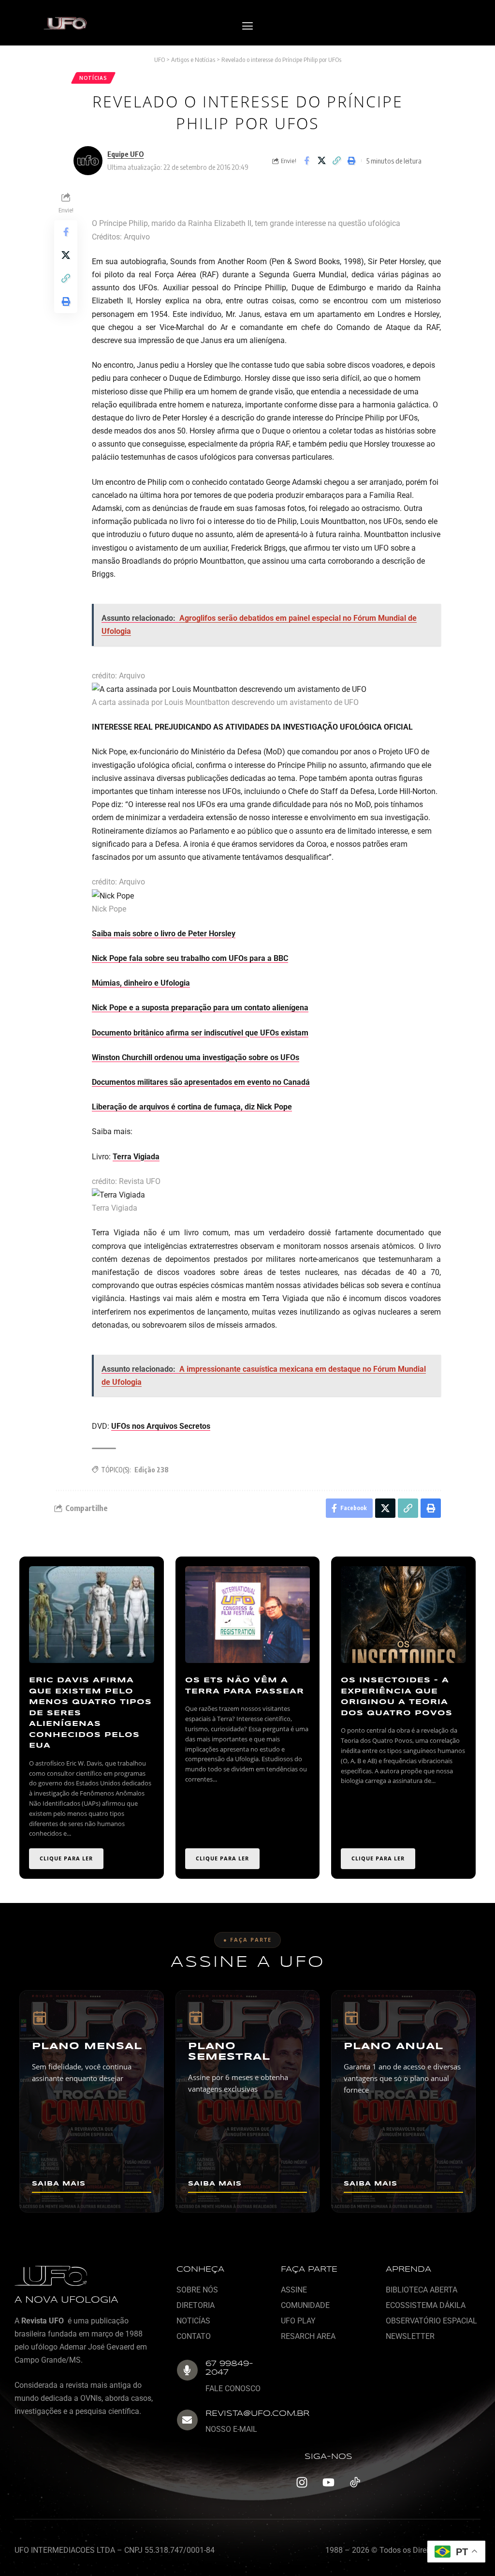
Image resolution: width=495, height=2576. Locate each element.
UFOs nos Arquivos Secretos (161, 1426)
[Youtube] (328, 2483)
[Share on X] (321, 161)
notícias (93, 78)
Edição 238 (152, 1470)
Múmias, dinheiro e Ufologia (141, 983)
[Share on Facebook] (306, 161)
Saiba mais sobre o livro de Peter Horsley (164, 934)
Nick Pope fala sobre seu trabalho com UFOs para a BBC (190, 958)
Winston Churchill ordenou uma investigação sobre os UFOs (196, 1057)
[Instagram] (302, 2483)
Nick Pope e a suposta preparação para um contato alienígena (200, 1008)
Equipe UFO (125, 154)
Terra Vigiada (136, 1157)
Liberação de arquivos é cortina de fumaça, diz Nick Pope (192, 1107)
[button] (247, 26)
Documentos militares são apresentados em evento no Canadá (201, 1082)
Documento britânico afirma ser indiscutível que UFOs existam (200, 1033)
